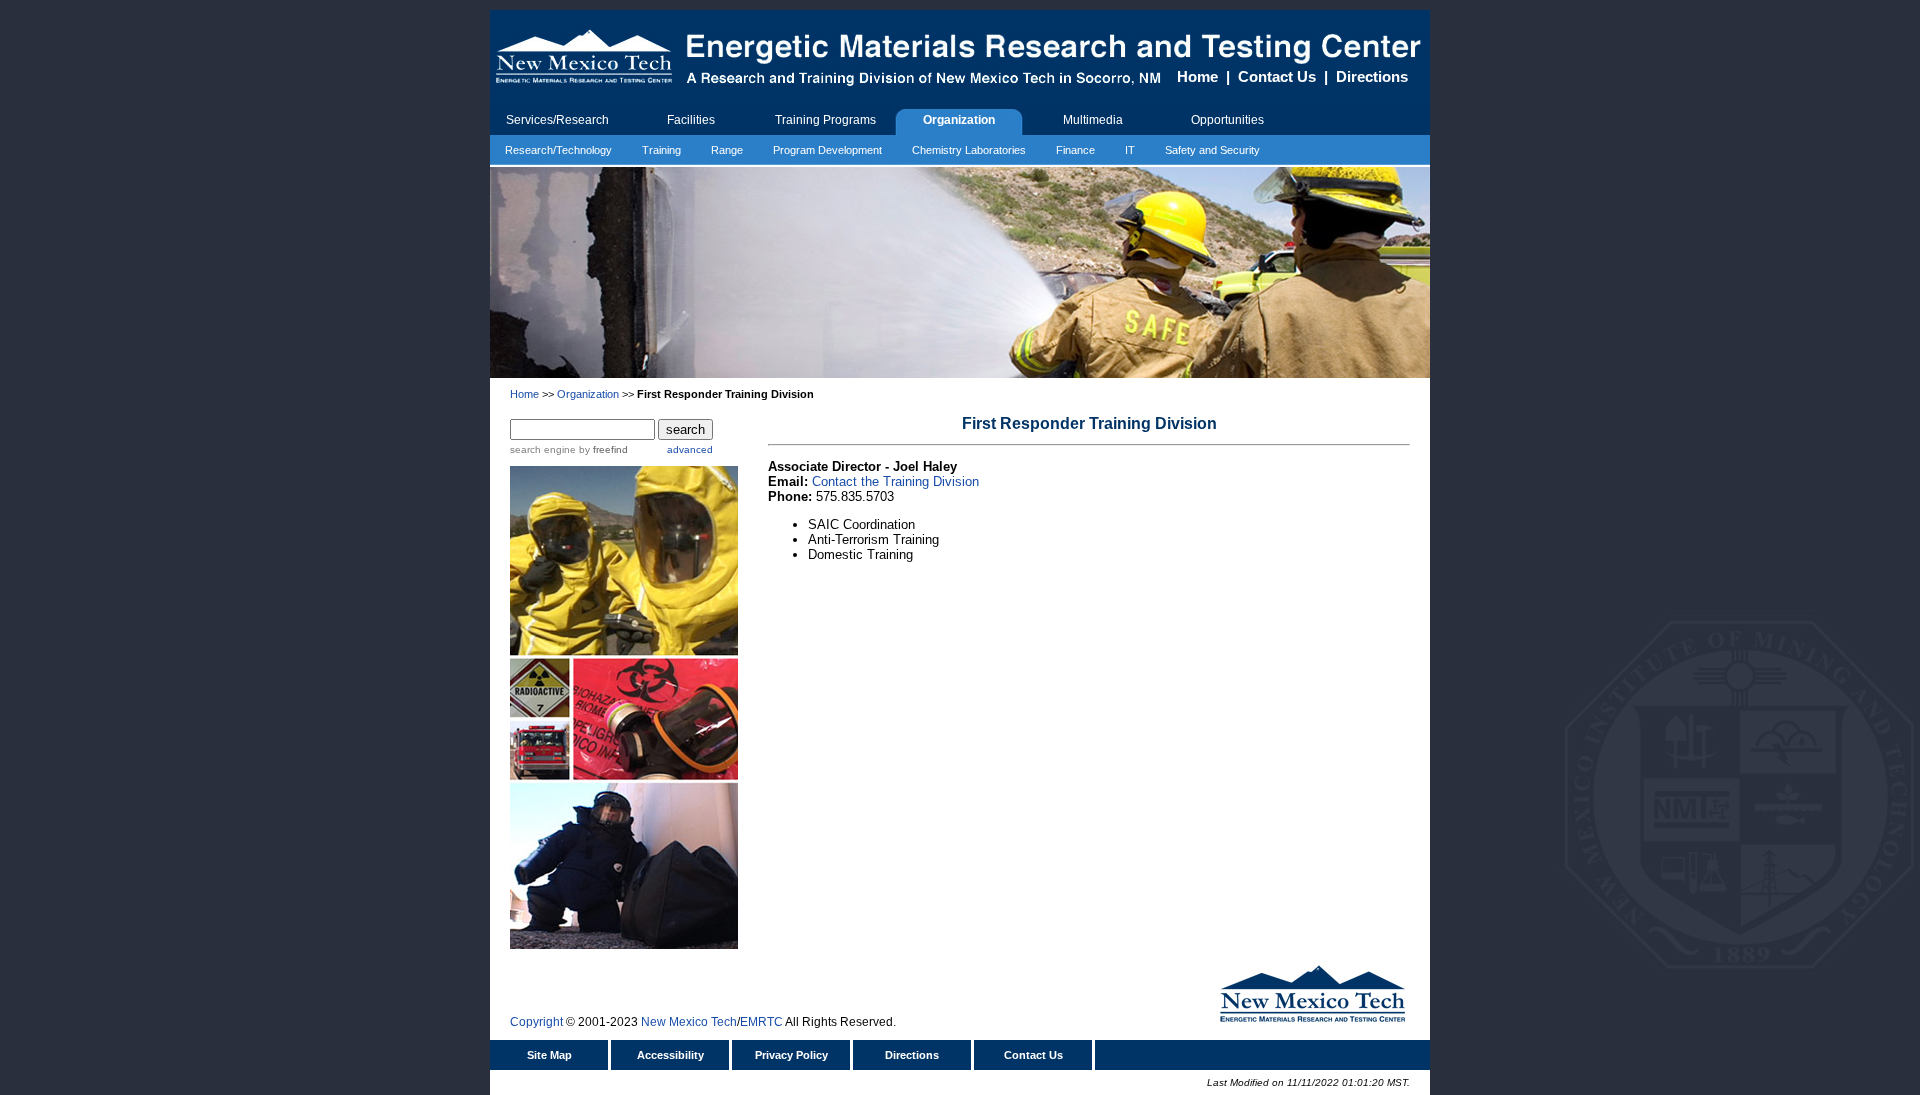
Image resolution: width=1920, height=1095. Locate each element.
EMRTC (761, 1022)
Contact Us (1277, 76)
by (602, 449)
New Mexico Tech (689, 1022)
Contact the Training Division (895, 481)
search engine (543, 449)
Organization (588, 394)
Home (1197, 76)
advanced (690, 449)
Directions (1372, 76)
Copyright (536, 1022)
